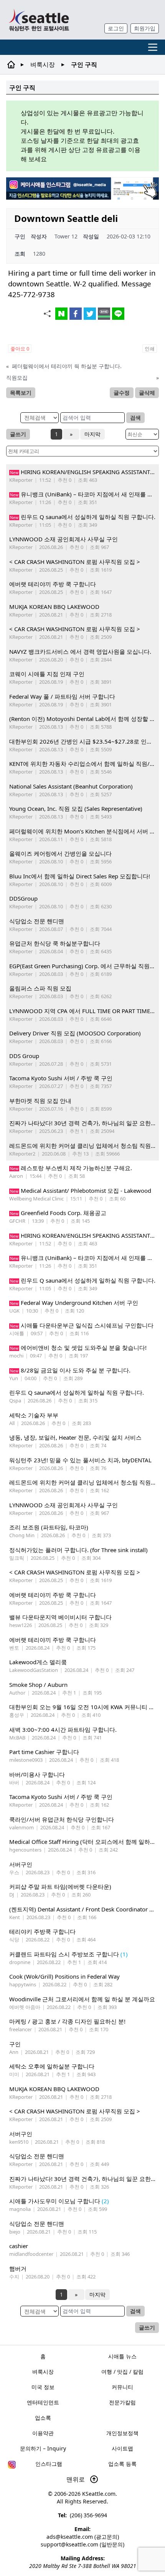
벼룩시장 (43, 64)
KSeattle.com (99, 2494)
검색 (135, 417)
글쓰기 (18, 434)
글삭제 (147, 393)
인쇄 (150, 349)
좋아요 (20, 349)
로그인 (116, 28)
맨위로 (76, 2479)
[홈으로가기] (39, 20)
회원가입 (145, 28)
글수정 (122, 393)
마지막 (92, 434)
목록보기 (21, 393)
